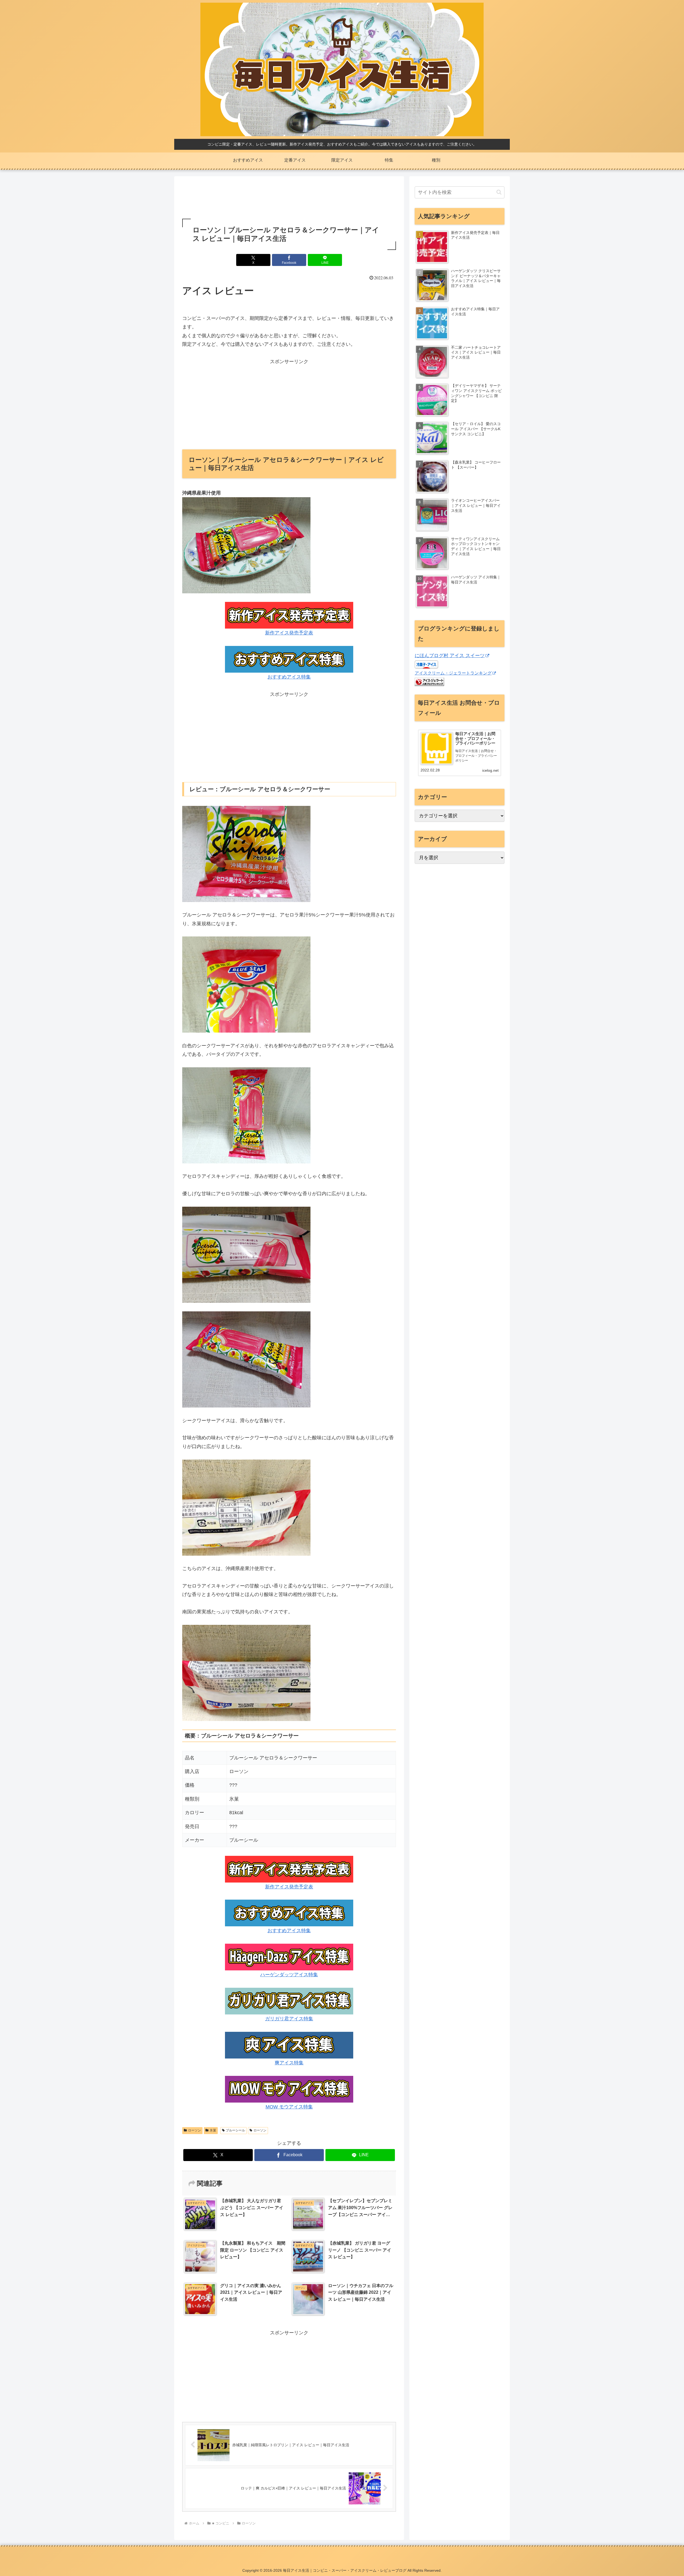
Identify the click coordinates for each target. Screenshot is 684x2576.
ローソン (195, 2130)
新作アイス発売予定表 (289, 633)
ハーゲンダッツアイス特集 (289, 1975)
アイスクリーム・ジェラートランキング (453, 673)
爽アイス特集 (289, 2063)
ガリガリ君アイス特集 (289, 2019)
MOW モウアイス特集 (289, 2107)
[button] (499, 192)
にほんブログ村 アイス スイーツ (450, 656)
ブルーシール (235, 2130)
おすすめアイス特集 (289, 677)
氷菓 (213, 2130)
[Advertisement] (289, 198)
